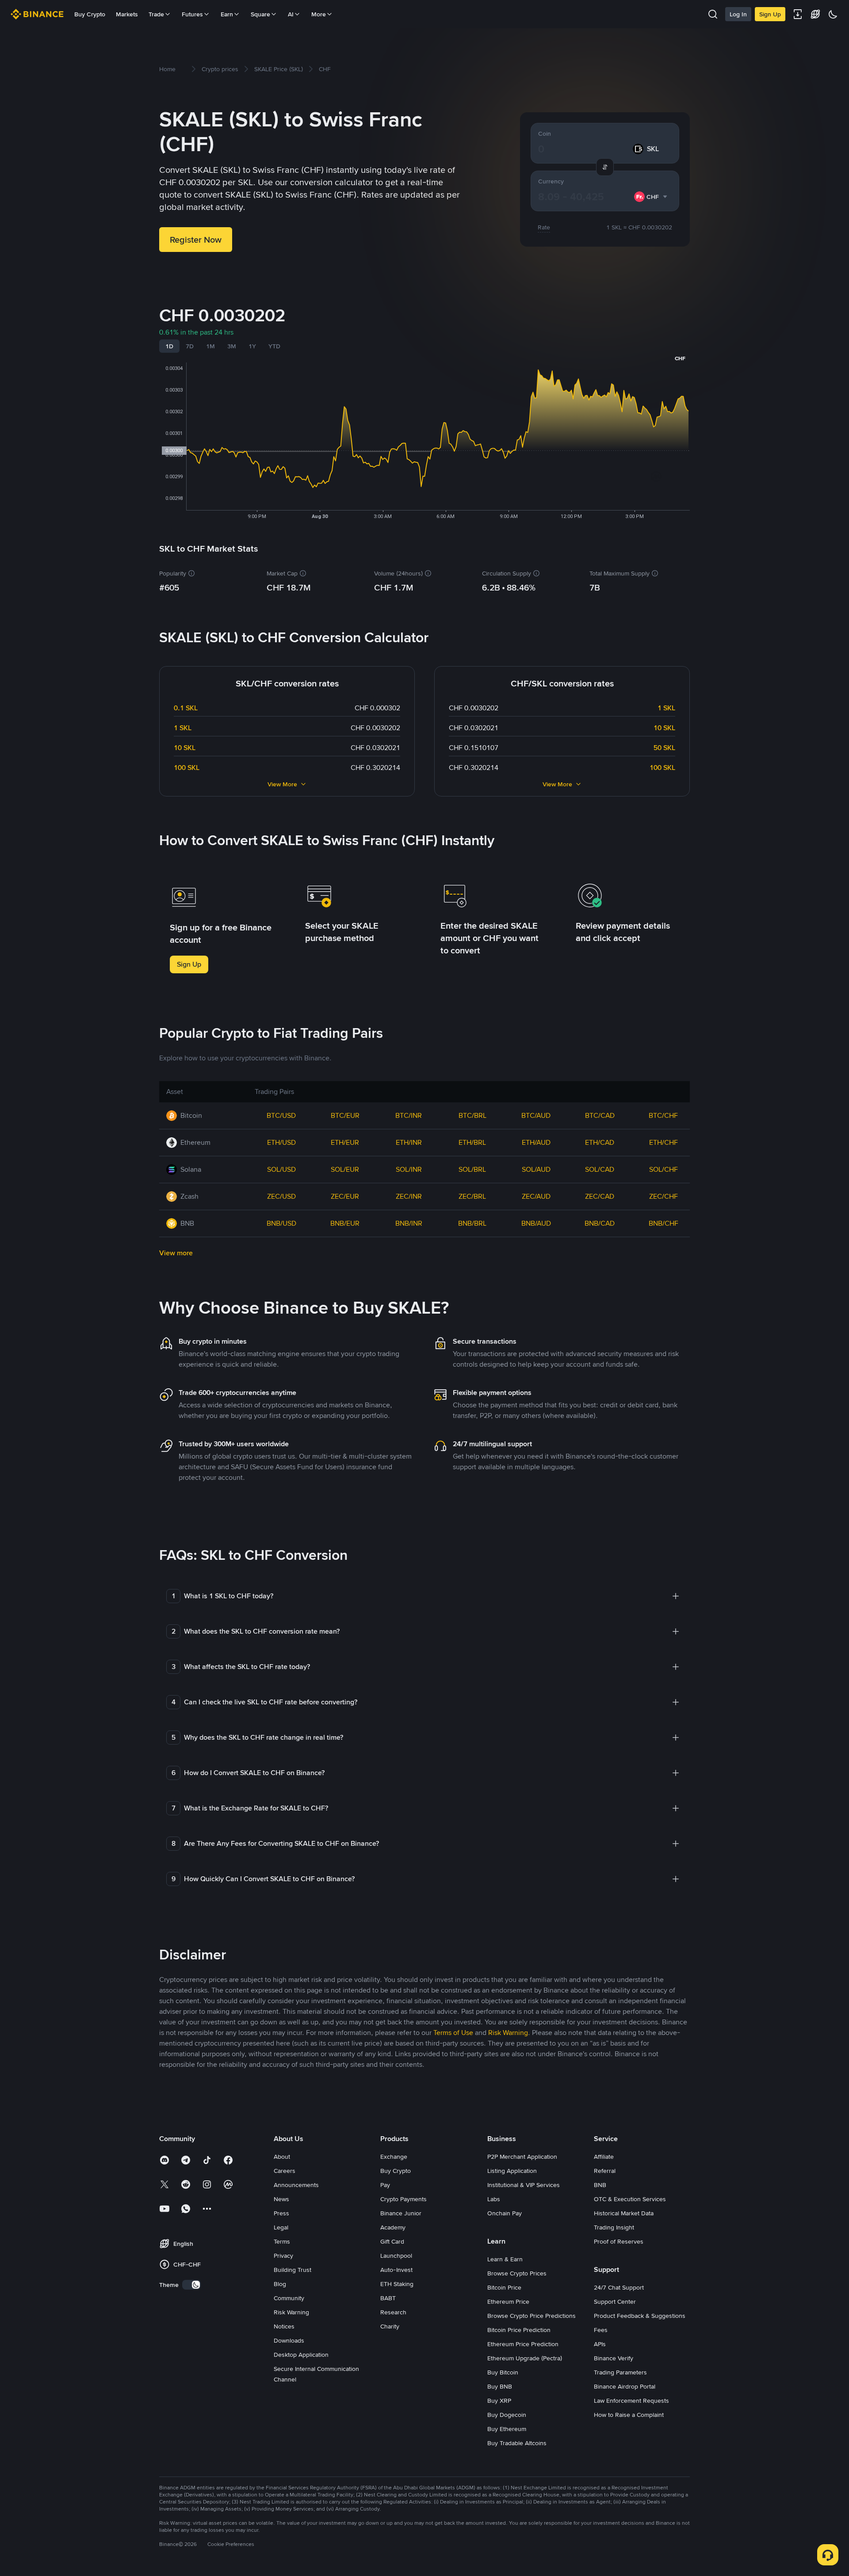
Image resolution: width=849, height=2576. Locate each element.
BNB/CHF (664, 1223)
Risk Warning (291, 2312)
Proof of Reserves (619, 2241)
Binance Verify (614, 2358)
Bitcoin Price (504, 2287)
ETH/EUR (345, 1142)
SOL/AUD (536, 1169)
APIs (600, 2344)
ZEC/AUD (536, 1196)
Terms (282, 2241)
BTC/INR (409, 1115)
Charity (390, 2326)
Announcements (296, 2185)
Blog (280, 2284)
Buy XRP (499, 2401)
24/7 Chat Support (619, 2287)
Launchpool (396, 2256)
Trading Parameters (620, 2372)
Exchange (394, 2157)
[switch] (191, 2285)
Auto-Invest (396, 2270)
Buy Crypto (90, 14)
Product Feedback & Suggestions (640, 2316)
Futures (192, 14)
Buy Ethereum (507, 2429)
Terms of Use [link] (453, 2033)
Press (281, 2213)
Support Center (615, 2302)
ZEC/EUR (345, 1196)
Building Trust (293, 2270)
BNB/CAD (600, 1223)
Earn (227, 14)
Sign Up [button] (189, 964)
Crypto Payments (403, 2199)
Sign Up (770, 14)
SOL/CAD (600, 1169)
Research (393, 2312)
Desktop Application (301, 2355)
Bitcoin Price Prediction (519, 2330)
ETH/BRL (472, 1142)
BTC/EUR (345, 1115)
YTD (274, 346)
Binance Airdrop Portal (625, 2386)
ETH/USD (281, 1142)
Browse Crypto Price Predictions (532, 2316)
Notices (284, 2326)
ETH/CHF (664, 1142)
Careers (285, 2171)
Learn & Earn (505, 2259)
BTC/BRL (472, 1115)
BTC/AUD (536, 1115)
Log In (738, 14)
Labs (494, 2199)
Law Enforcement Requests (631, 2401)
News (281, 2199)
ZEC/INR (409, 1196)
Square (260, 14)
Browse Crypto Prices (517, 2273)
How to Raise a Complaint (629, 2415)
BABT (388, 2298)
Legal (281, 2227)
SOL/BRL (472, 1169)
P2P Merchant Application (522, 2157)
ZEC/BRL (472, 1196)
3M (232, 346)
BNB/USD (281, 1223)
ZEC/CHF (664, 1196)
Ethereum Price (508, 2302)
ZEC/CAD (600, 1196)
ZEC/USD (281, 1196)
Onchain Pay (505, 2213)
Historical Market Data (624, 2213)
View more (176, 1253)
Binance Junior (401, 2213)
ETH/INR (409, 1142)
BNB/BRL (472, 1223)
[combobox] (651, 197)
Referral (605, 2171)
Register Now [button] (196, 240)
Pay (385, 2185)
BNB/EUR (345, 1223)
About (282, 2157)
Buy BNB (500, 2386)
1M (210, 346)
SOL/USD (281, 1169)
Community (289, 2298)
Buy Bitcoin (503, 2372)
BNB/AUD (536, 1223)
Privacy (283, 2256)
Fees (601, 2330)
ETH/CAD (600, 1142)
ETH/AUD (536, 1142)
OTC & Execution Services (630, 2199)
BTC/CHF (663, 1115)
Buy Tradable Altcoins (517, 2443)
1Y (252, 346)
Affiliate (604, 2157)
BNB (600, 2185)
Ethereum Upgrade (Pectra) (525, 2358)
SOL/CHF (664, 1169)
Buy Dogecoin (507, 2415)
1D (169, 346)
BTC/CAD (600, 1115)
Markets (127, 14)
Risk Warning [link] (508, 2033)
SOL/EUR (345, 1169)
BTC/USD (281, 1115)
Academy (393, 2227)
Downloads (289, 2340)
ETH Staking (397, 2284)
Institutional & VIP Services (524, 2185)
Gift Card (392, 2241)
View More (282, 784)
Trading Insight (614, 2227)
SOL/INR (409, 1169)
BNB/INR (409, 1223)
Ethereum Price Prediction (523, 2344)
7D (190, 346)
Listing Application (512, 2171)
